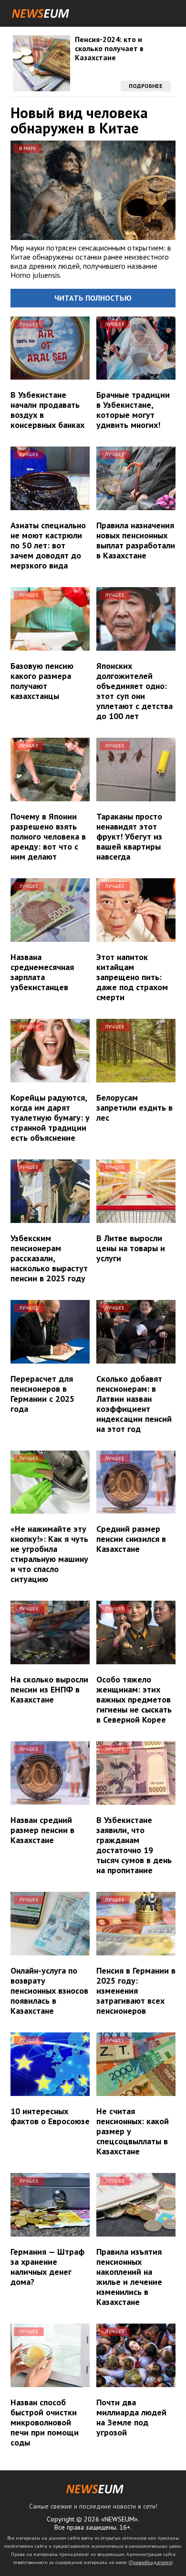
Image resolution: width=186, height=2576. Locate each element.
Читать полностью (93, 298)
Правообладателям (151, 2562)
